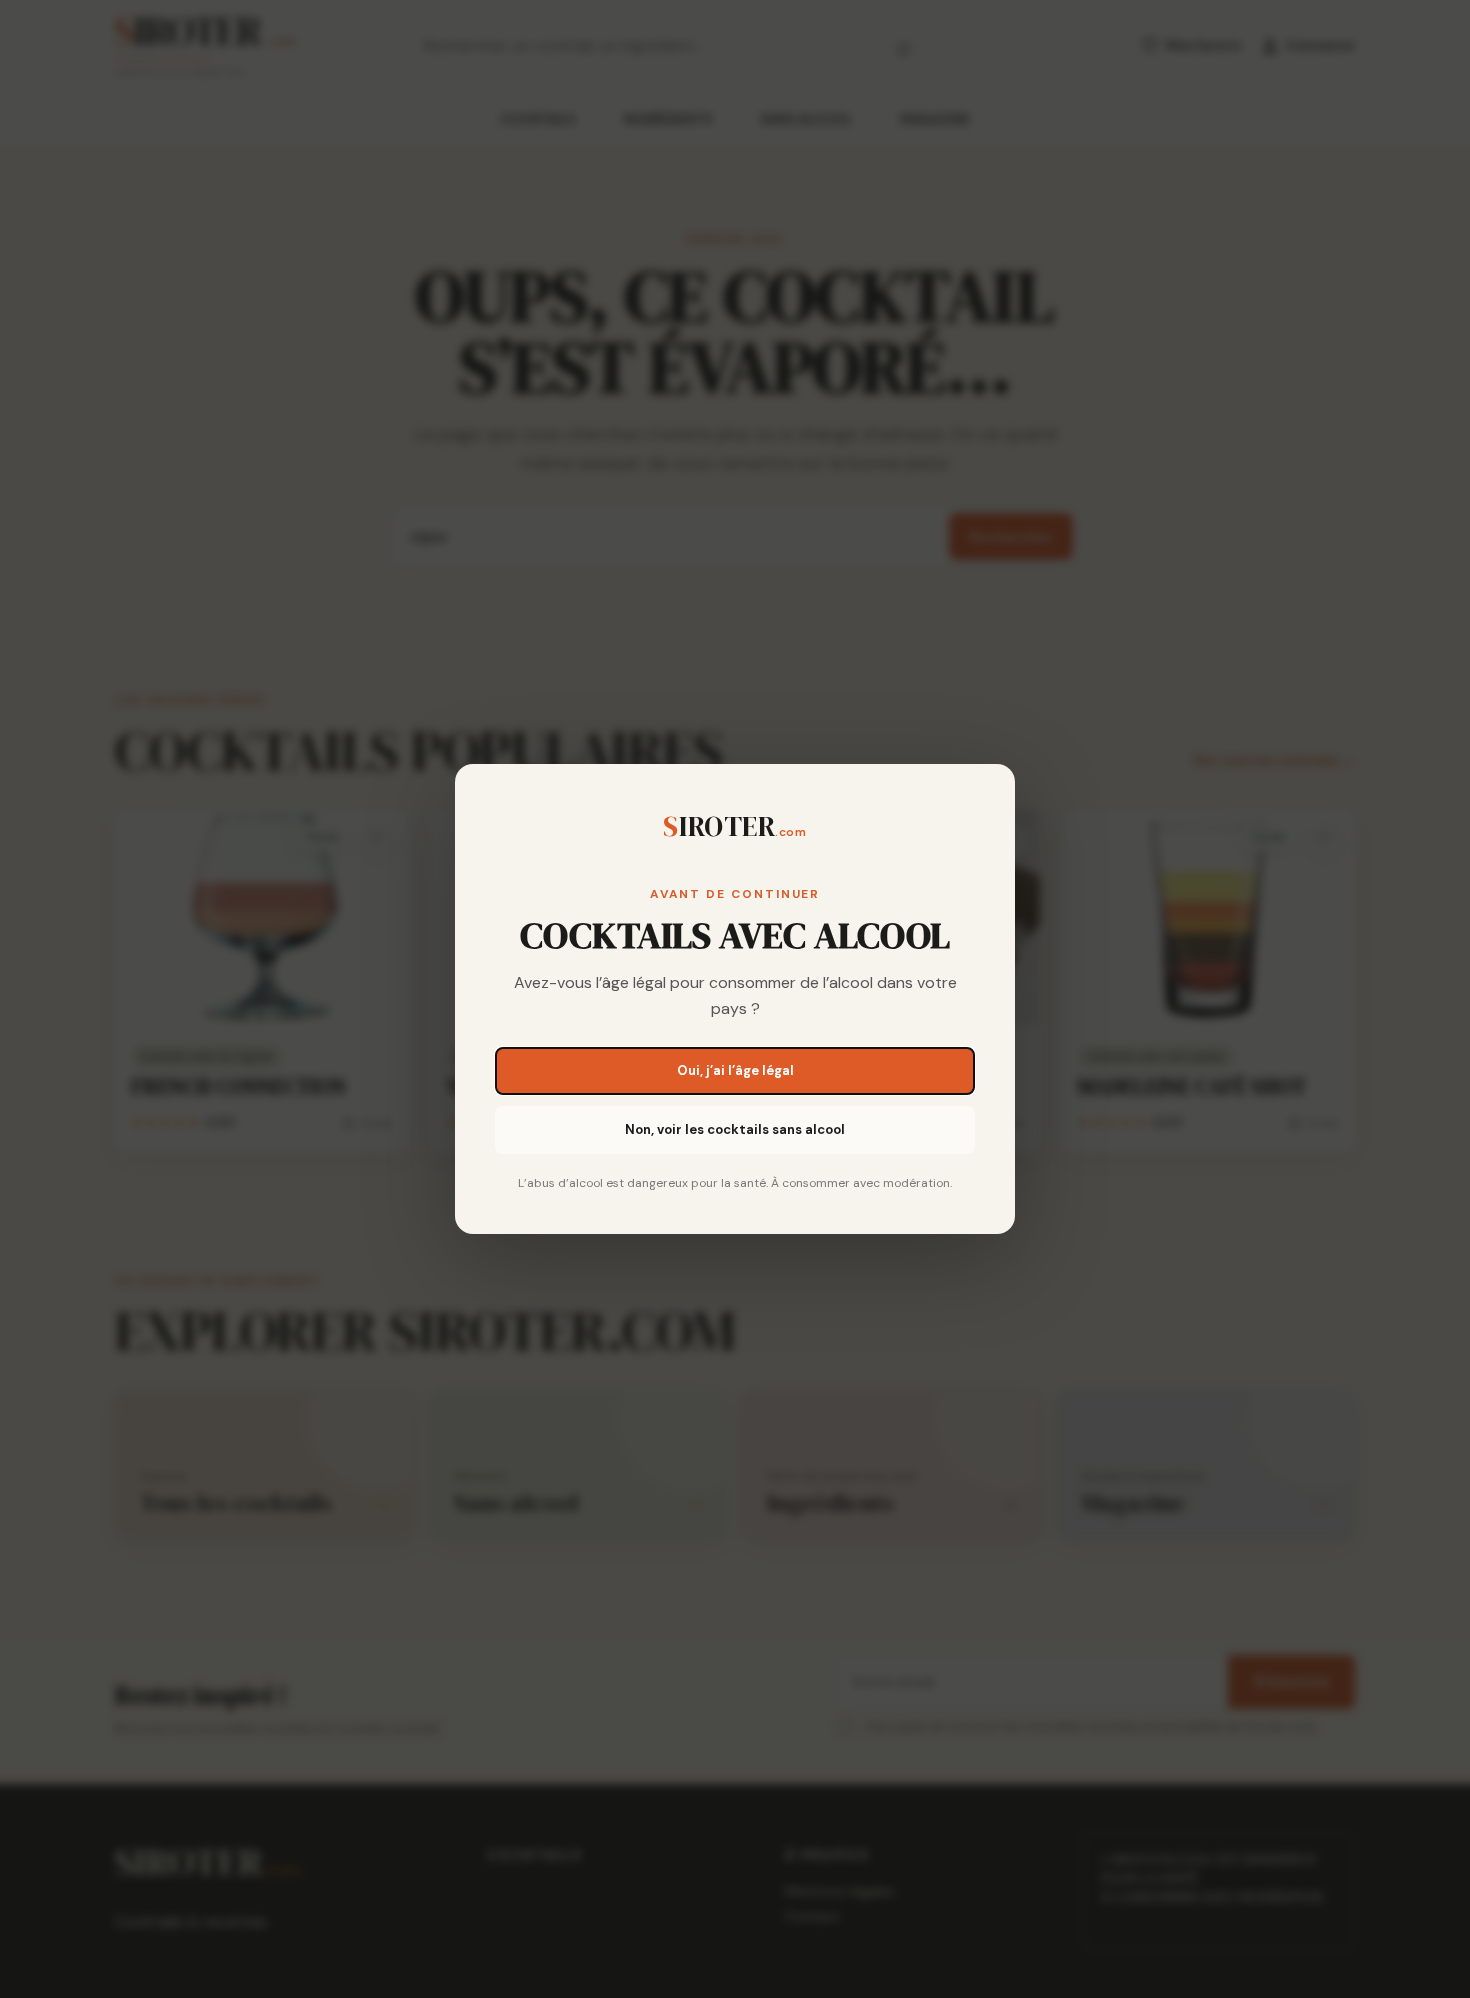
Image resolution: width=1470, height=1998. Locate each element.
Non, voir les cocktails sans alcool (735, 1129)
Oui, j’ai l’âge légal (735, 1070)
